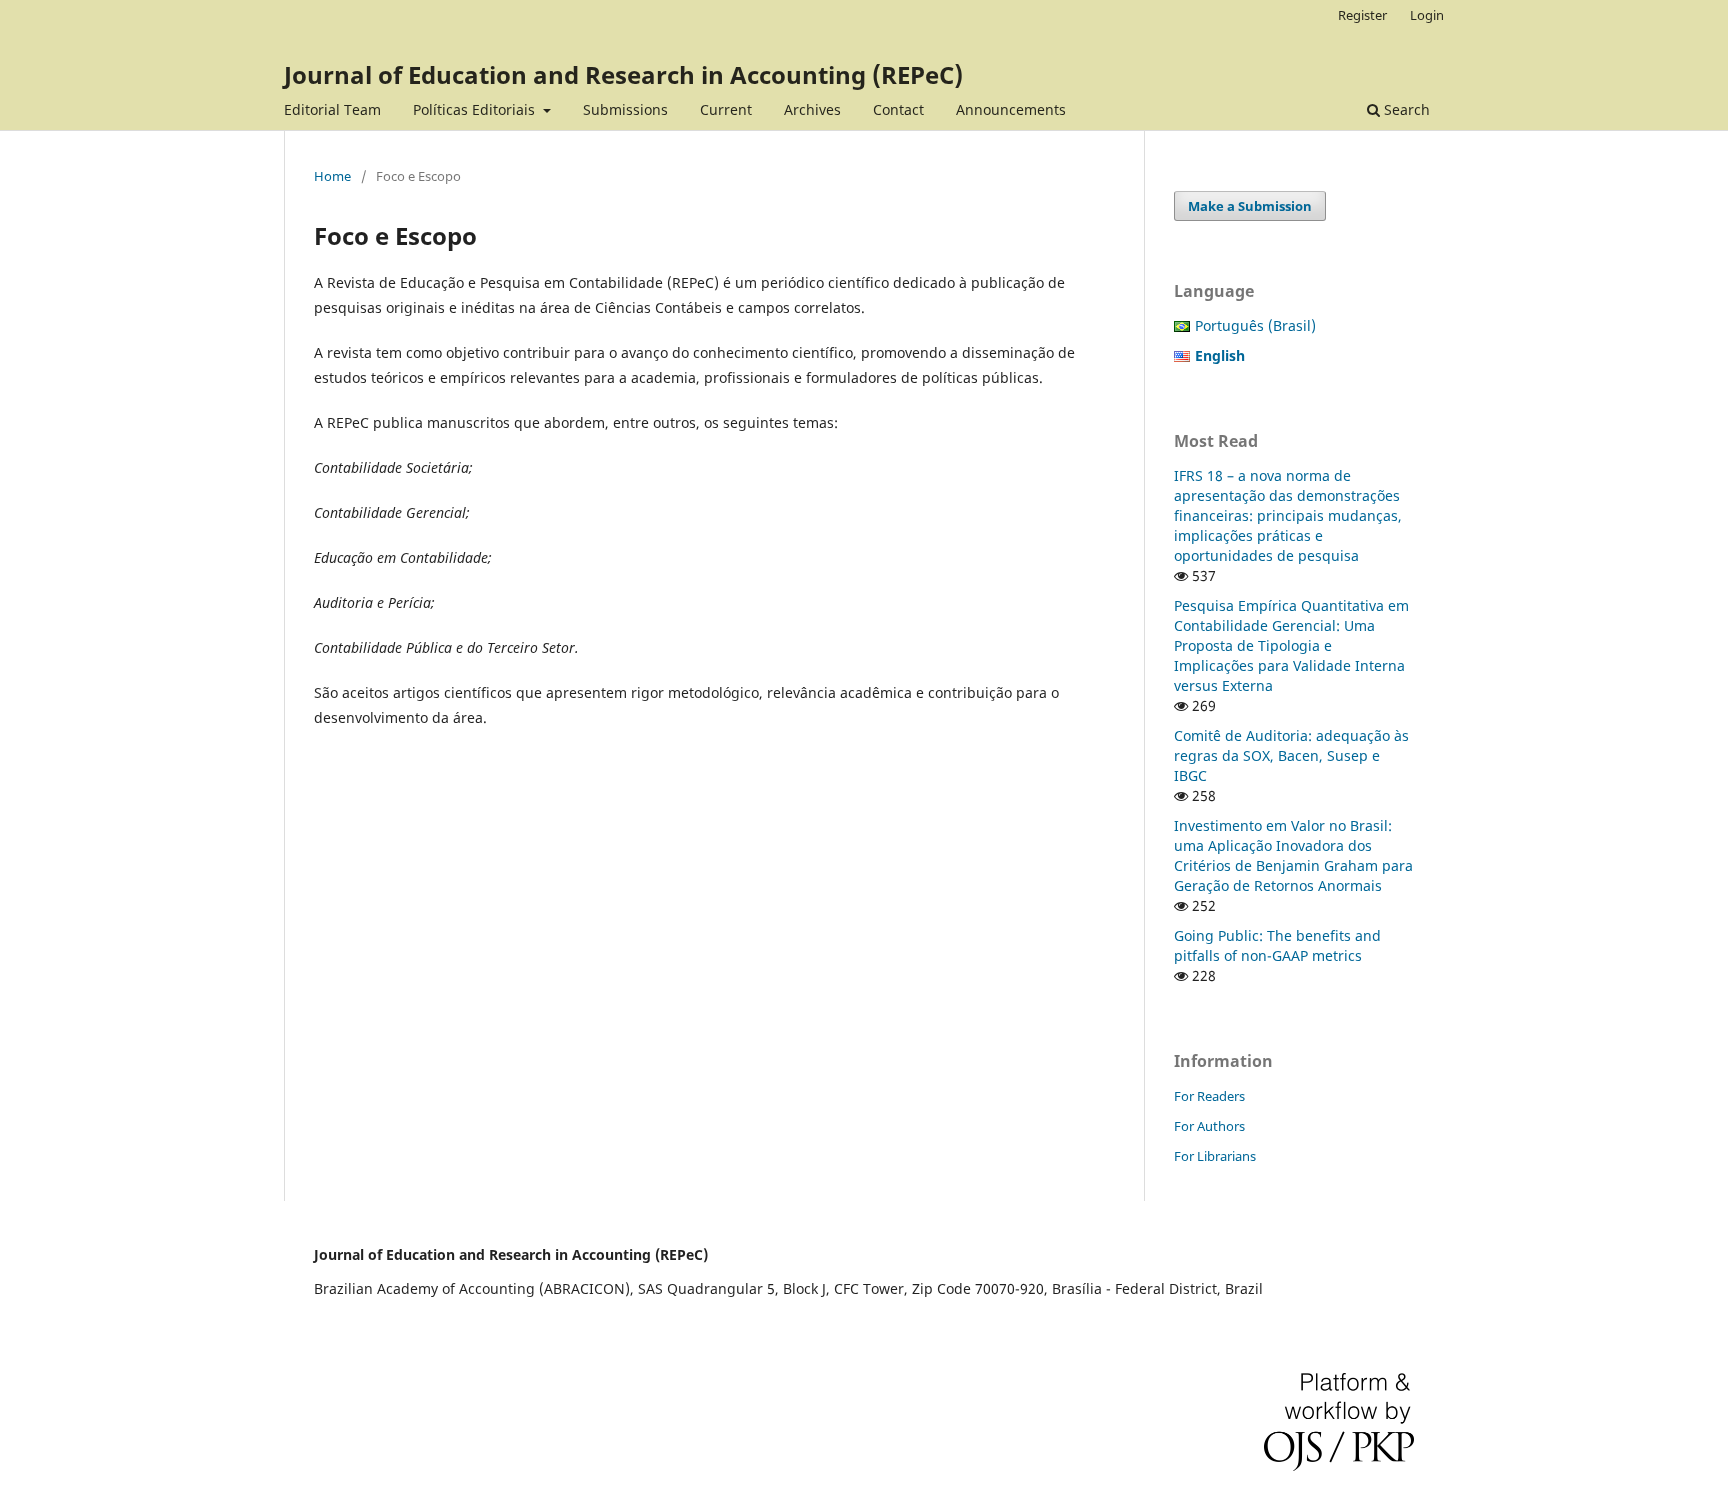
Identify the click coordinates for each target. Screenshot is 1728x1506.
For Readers (1209, 1096)
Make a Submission (1250, 206)
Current (726, 109)
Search (1405, 109)
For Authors (1209, 1126)
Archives (812, 109)
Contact (898, 109)
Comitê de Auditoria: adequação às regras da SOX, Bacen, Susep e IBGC (1291, 755)
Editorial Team (332, 109)
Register (1362, 15)
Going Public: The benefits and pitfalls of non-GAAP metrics (1277, 945)
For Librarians (1215, 1156)
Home (332, 176)
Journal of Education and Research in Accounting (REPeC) (623, 74)
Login (1427, 15)
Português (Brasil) (1255, 325)
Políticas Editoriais (476, 109)
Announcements (1011, 109)
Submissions (625, 109)
